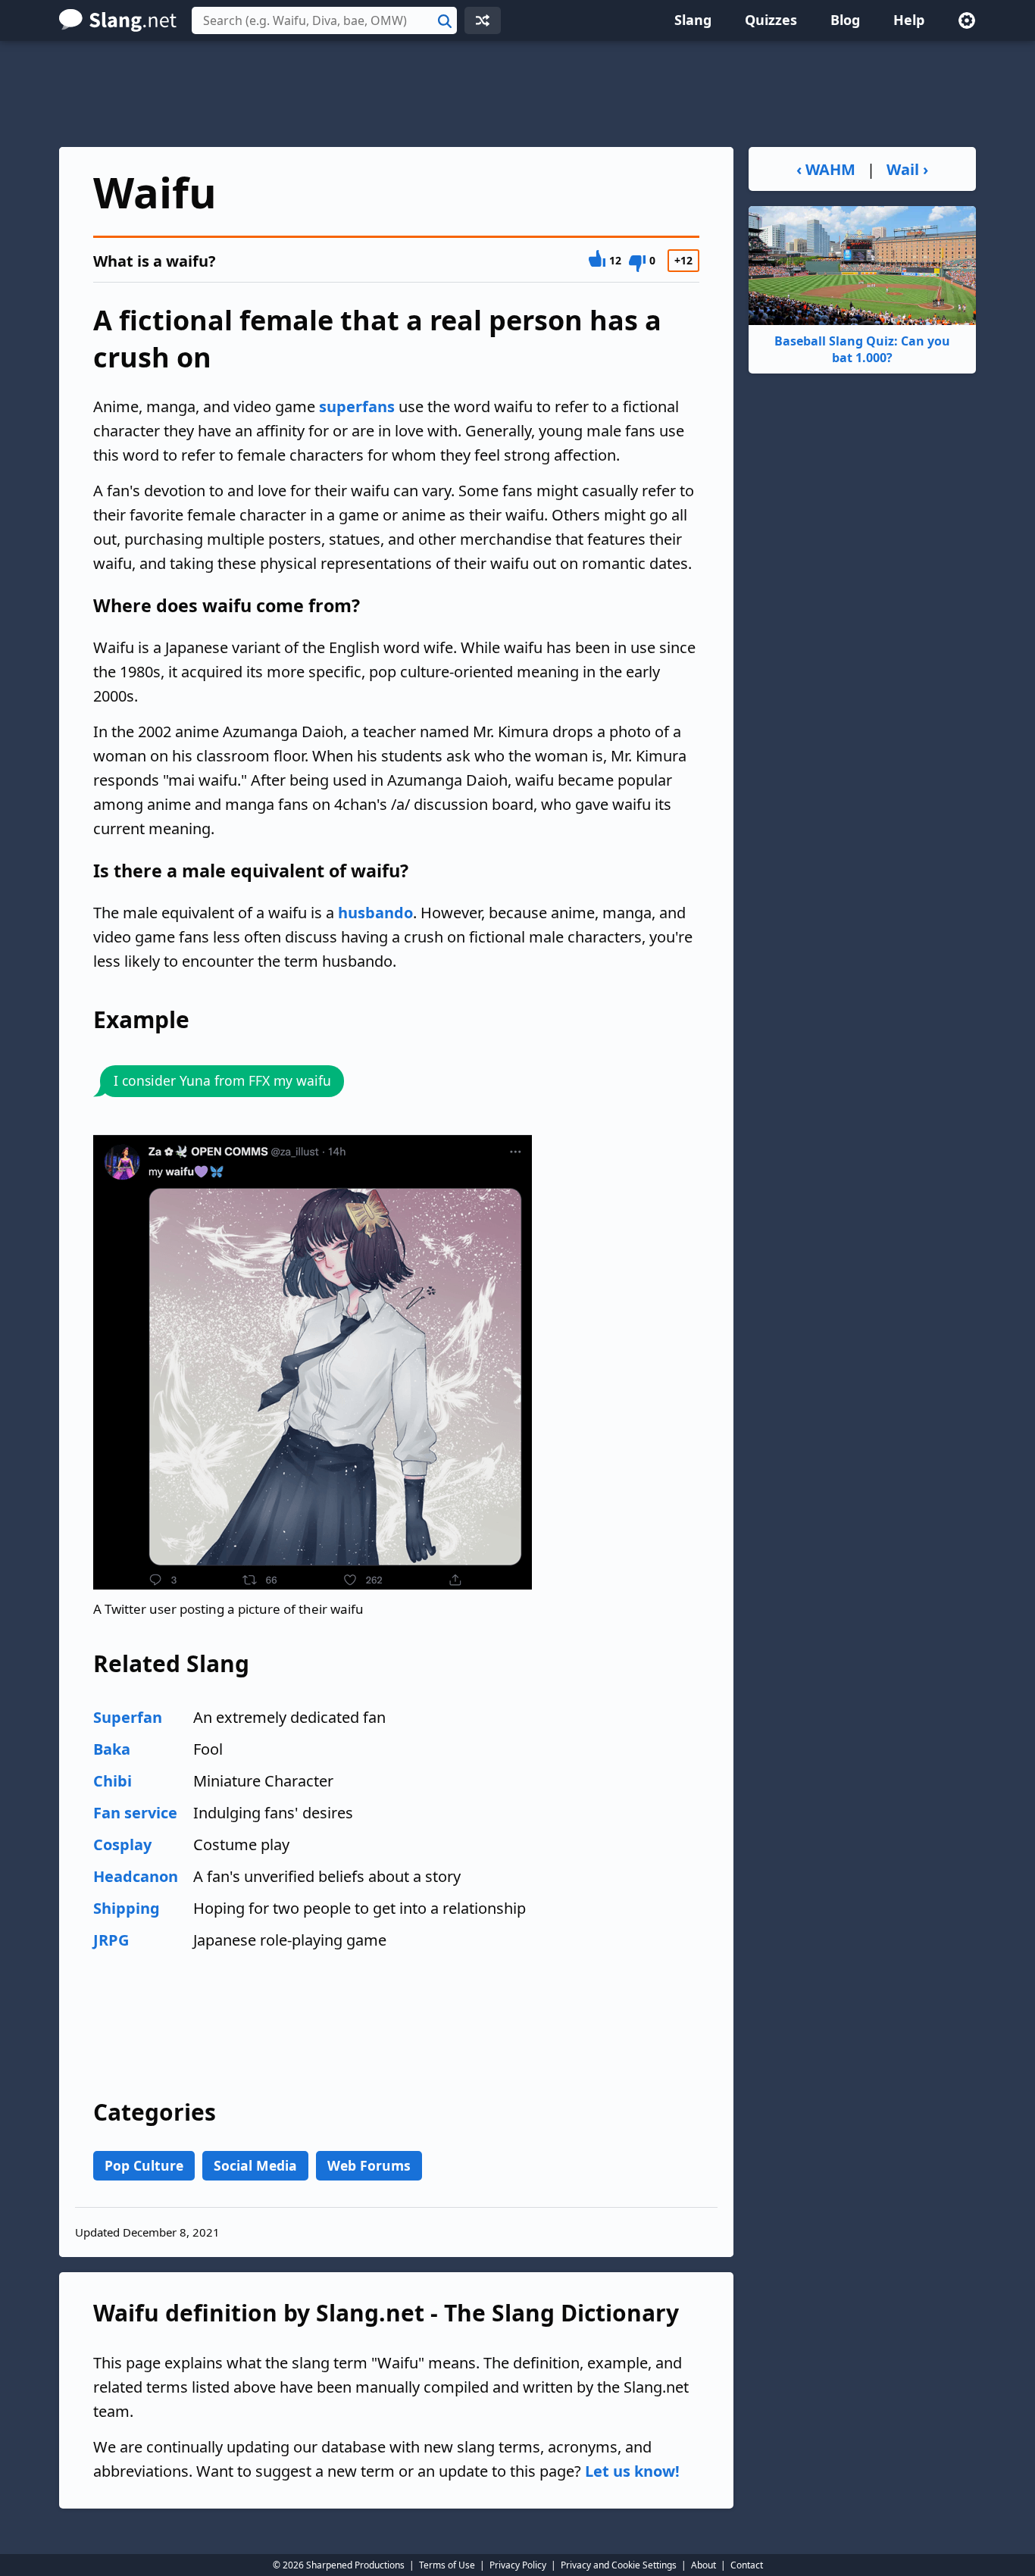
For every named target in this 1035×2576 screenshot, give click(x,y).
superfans (357, 406)
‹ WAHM (826, 169)
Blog (845, 20)
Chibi (113, 1781)
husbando (375, 913)
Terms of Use (447, 2565)
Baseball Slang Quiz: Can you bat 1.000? (862, 349)
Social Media (255, 2165)
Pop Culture (144, 2165)
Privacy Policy (518, 2565)
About (704, 2565)
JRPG (111, 1940)
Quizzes (771, 20)
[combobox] (324, 20)
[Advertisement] (517, 94)
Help (909, 20)
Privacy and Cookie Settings (619, 2565)
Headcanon (136, 1876)
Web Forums (369, 2165)
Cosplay (122, 1844)
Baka (112, 1749)
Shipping (127, 1908)
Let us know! (632, 2471)
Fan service (135, 1813)
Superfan (128, 1717)
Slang (693, 20)
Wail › (907, 169)
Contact (747, 2565)
